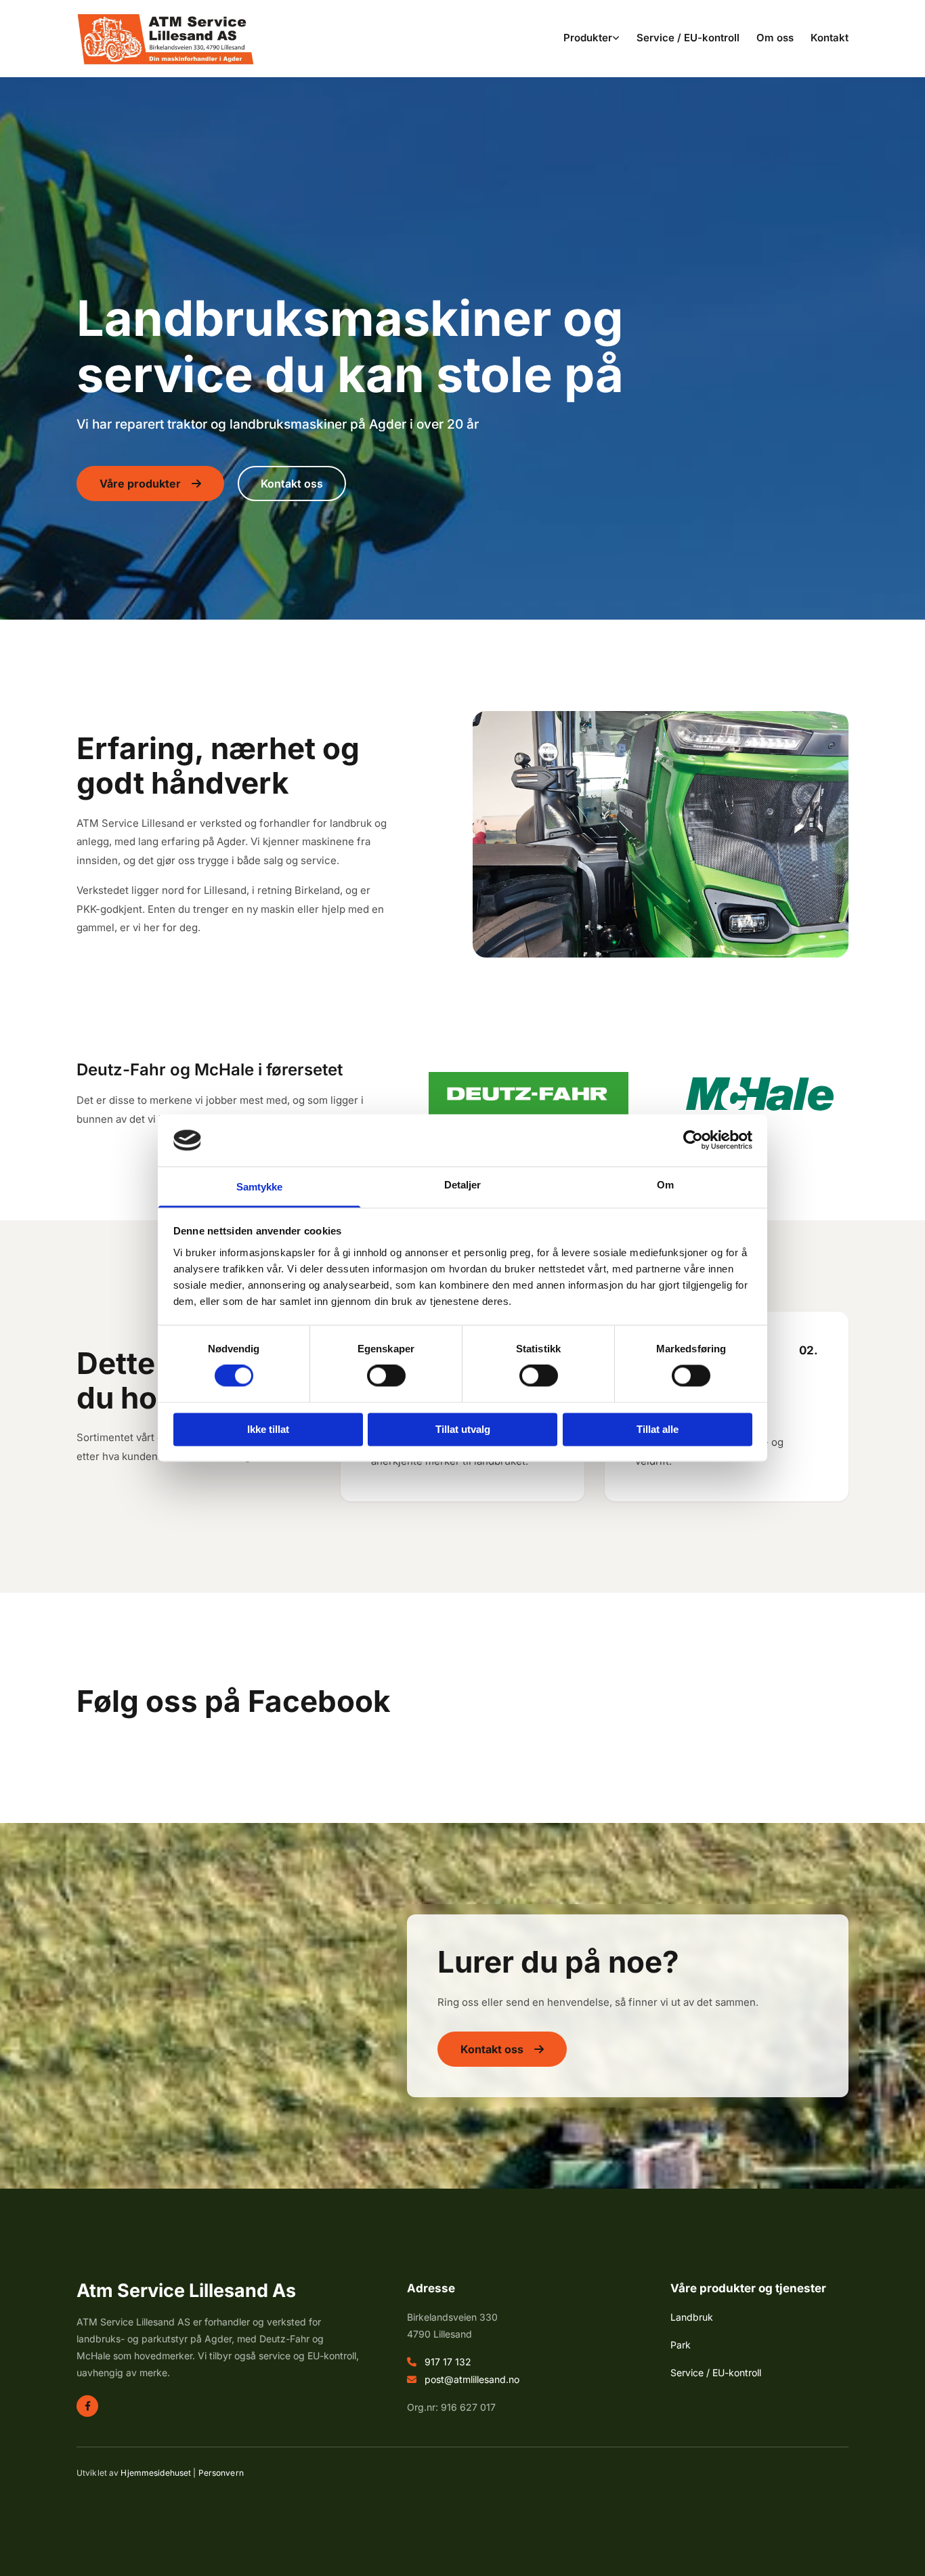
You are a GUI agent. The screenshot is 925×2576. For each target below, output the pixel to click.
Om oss (775, 38)
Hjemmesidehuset (156, 2473)
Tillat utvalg (463, 1429)
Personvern (221, 2473)
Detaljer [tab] (463, 1185)
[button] (150, 484)
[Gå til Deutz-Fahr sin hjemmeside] (529, 1094)
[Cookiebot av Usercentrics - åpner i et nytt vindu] (693, 1140)
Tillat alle (658, 1429)
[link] (583, 39)
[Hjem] (166, 39)
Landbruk (692, 2317)
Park (681, 2345)
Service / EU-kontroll (688, 38)
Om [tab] (665, 1185)
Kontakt (830, 38)
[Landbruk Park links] (616, 39)
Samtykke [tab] (260, 1187)
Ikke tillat (268, 1429)
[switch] (386, 1376)
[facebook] (87, 2406)
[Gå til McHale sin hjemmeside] (759, 1094)
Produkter (588, 38)
